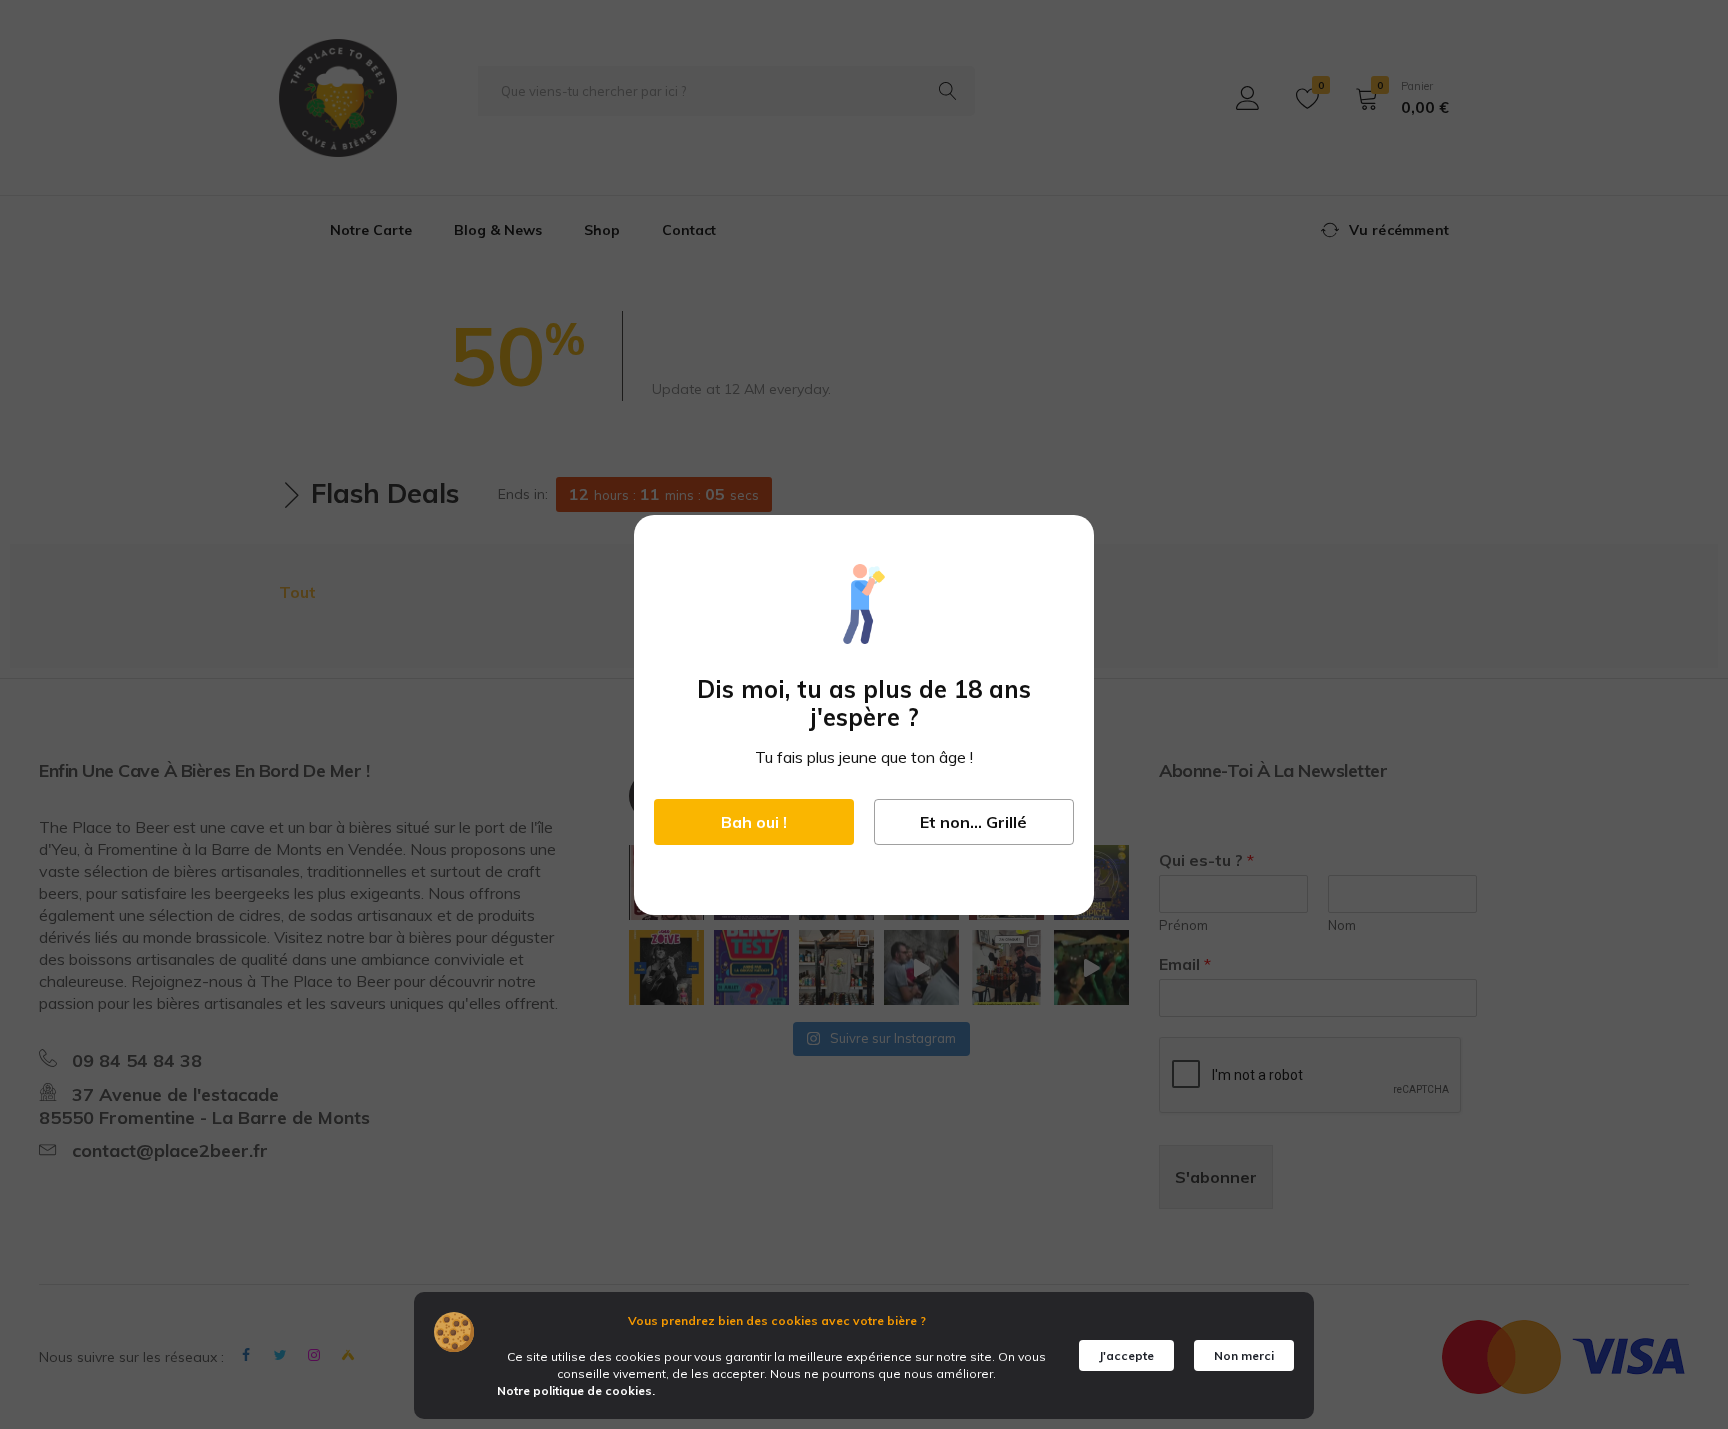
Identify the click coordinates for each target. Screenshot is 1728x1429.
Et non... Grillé (973, 822)
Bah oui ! (754, 822)
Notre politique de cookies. (576, 1390)
